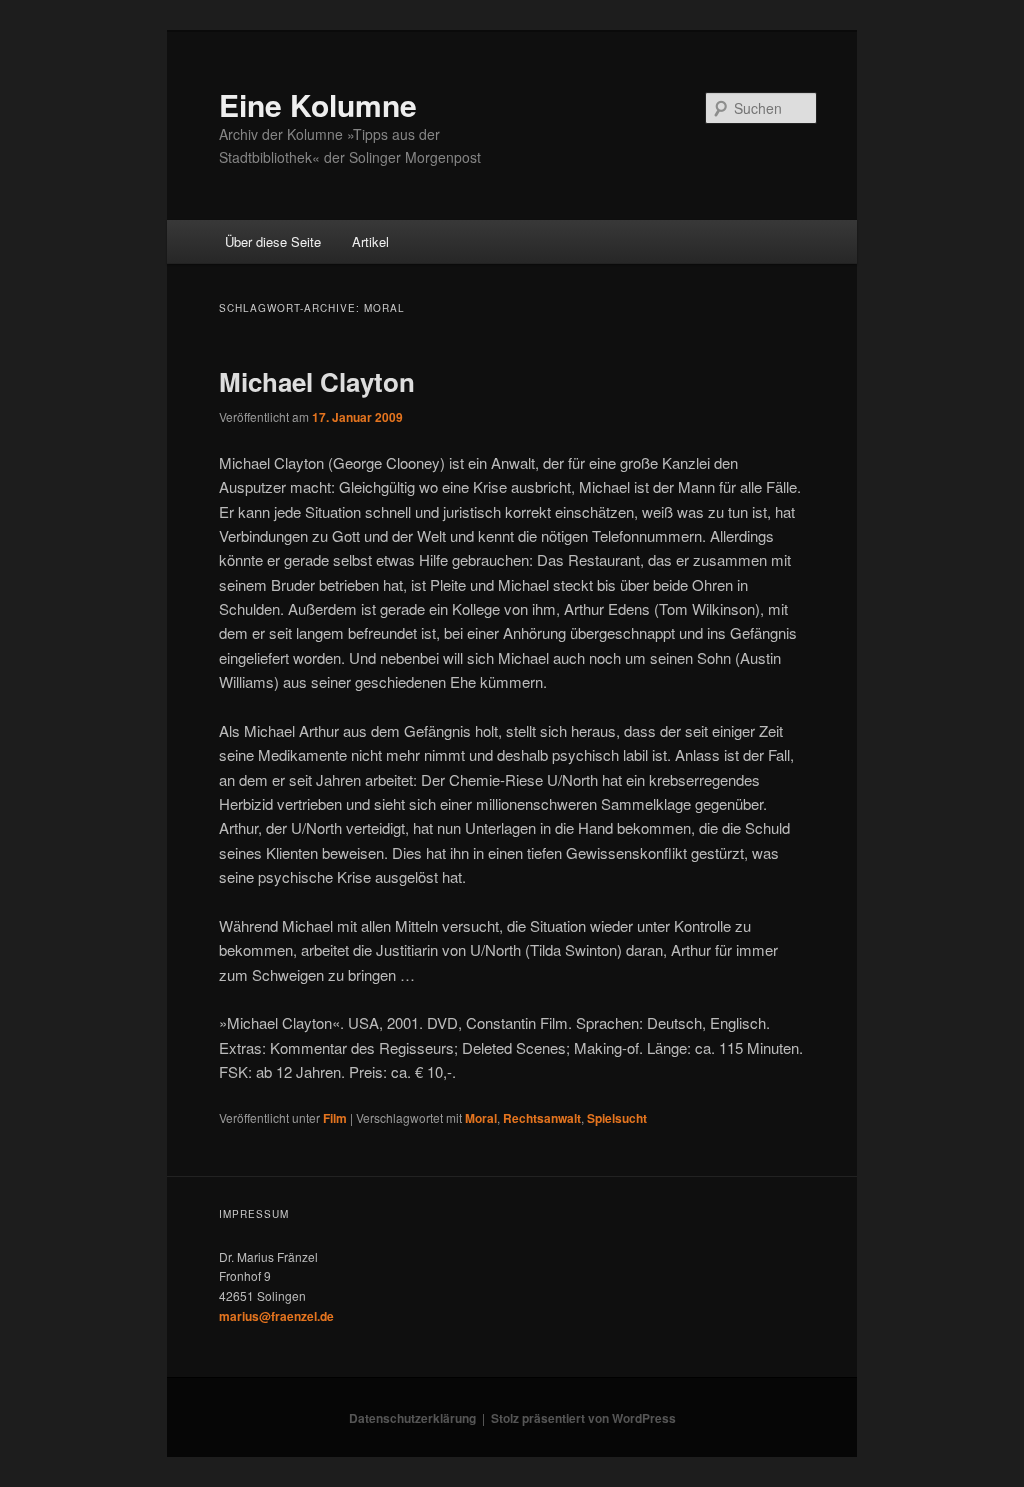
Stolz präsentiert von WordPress (583, 1418)
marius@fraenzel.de (276, 1316)
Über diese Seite (273, 241)
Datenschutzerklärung (412, 1418)
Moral (481, 1118)
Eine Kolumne (318, 104)
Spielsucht (617, 1118)
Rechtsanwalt (542, 1118)
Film (335, 1118)
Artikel (370, 241)
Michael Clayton (317, 381)
